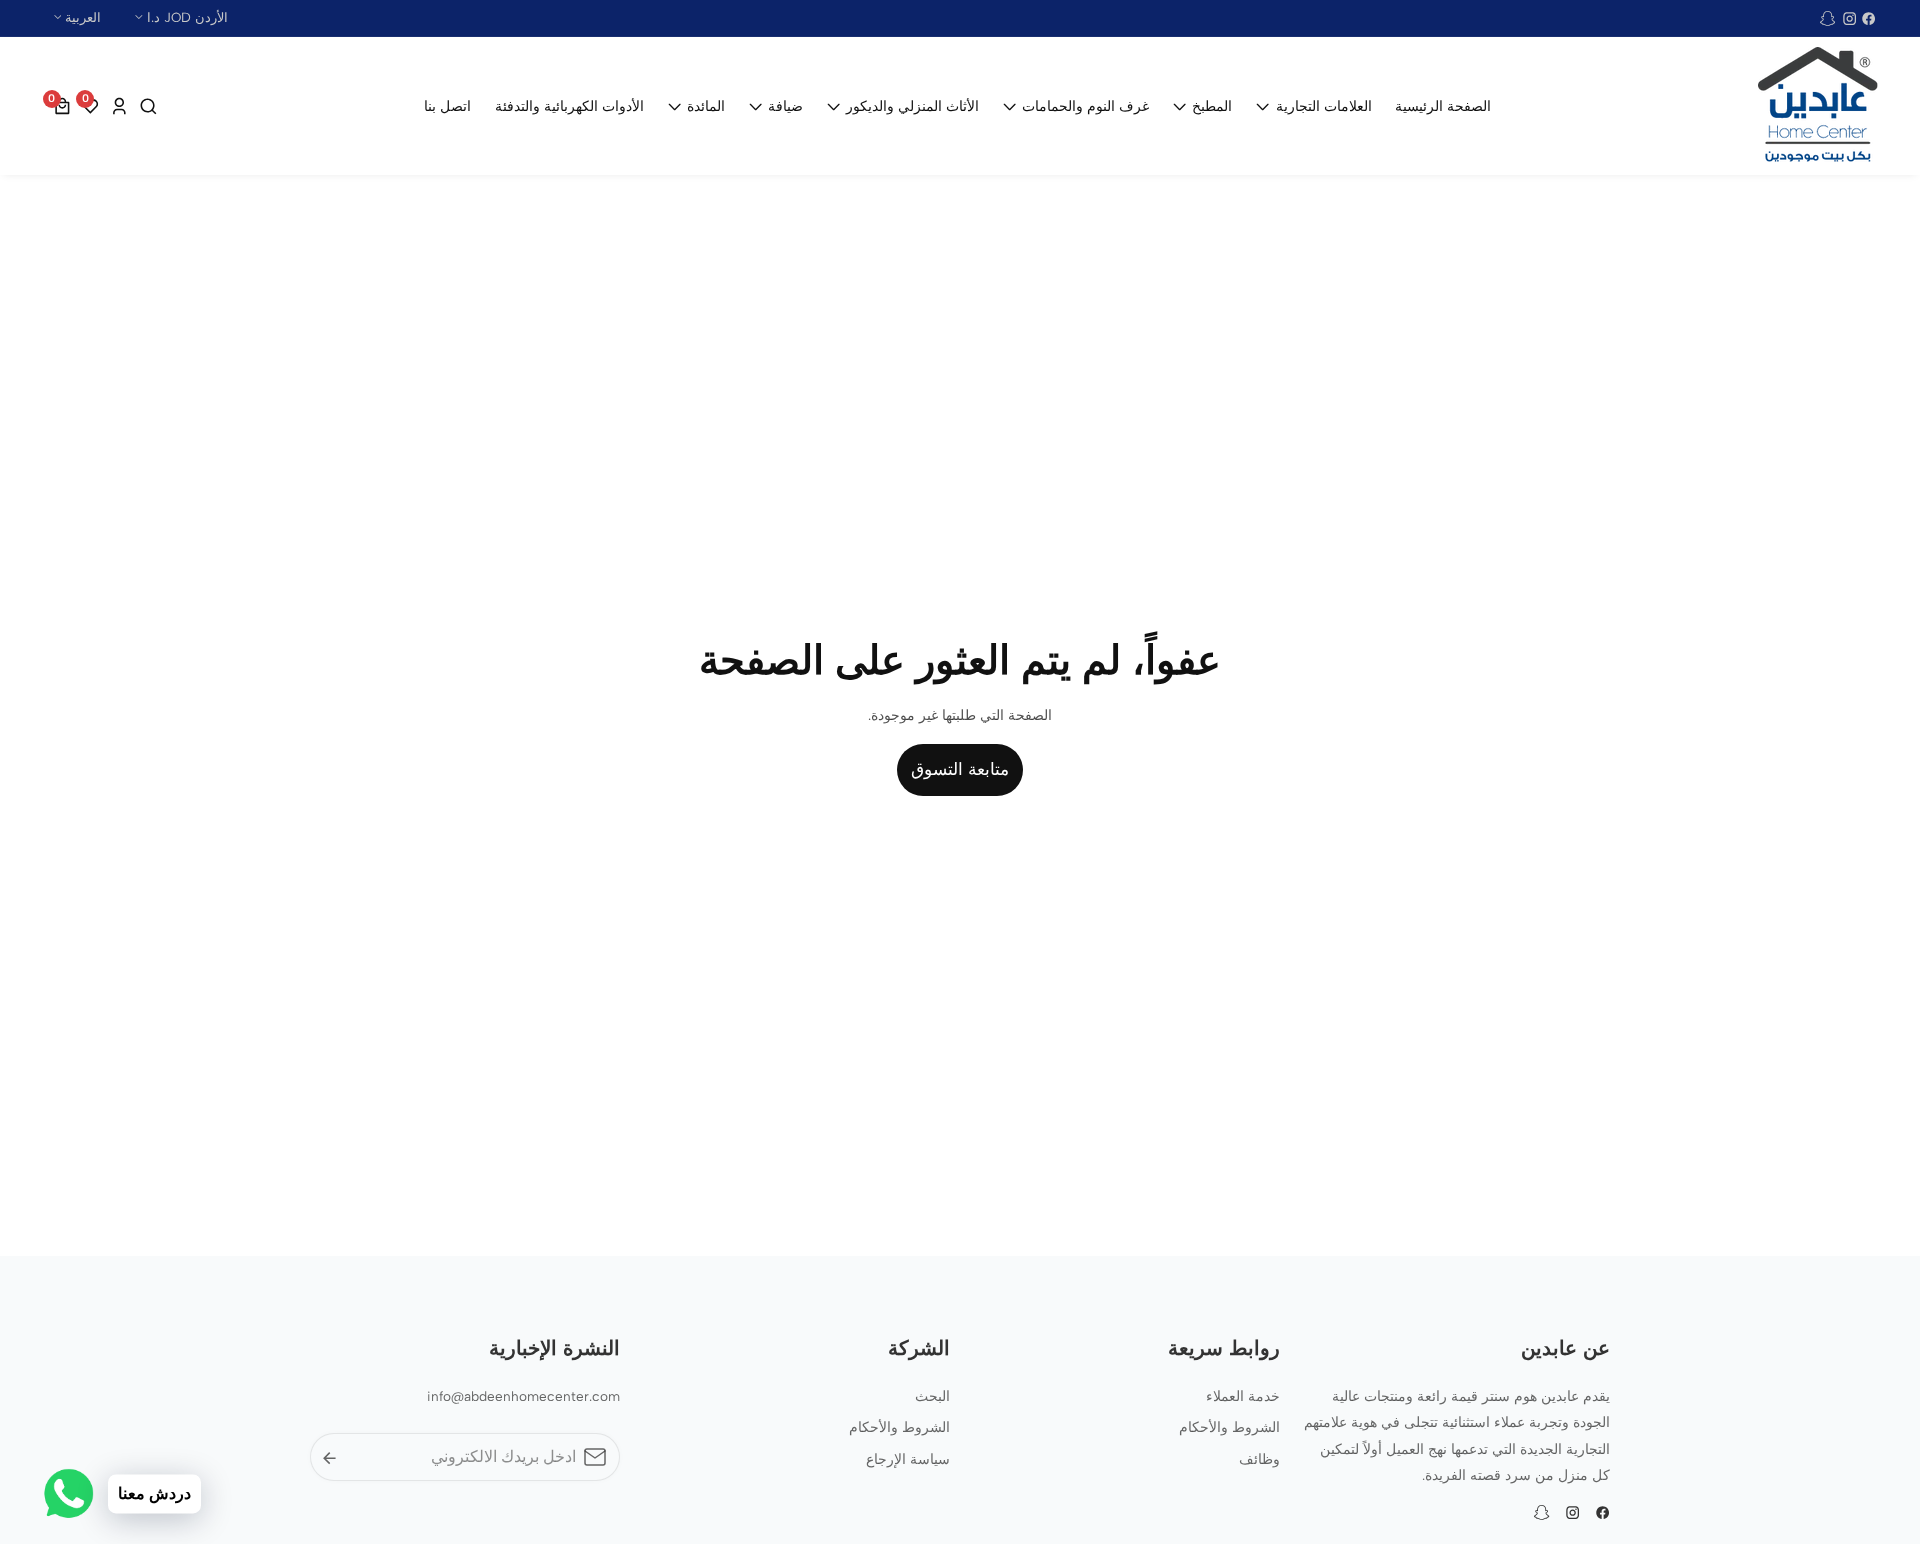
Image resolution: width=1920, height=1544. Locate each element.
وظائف (1259, 1459)
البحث (932, 1396)
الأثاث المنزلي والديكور (912, 106)
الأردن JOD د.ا (185, 17)
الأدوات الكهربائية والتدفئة (569, 106)
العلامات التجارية (1323, 106)
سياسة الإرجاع (908, 1459)
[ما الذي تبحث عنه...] (146, 106)
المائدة (706, 106)
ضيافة (785, 106)
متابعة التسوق (960, 769)
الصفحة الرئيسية (1443, 106)
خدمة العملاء (1243, 1396)
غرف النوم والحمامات (1085, 106)
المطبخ (1212, 106)
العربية (81, 17)
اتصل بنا (447, 106)
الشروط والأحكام (1229, 1427)
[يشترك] (329, 1457)
